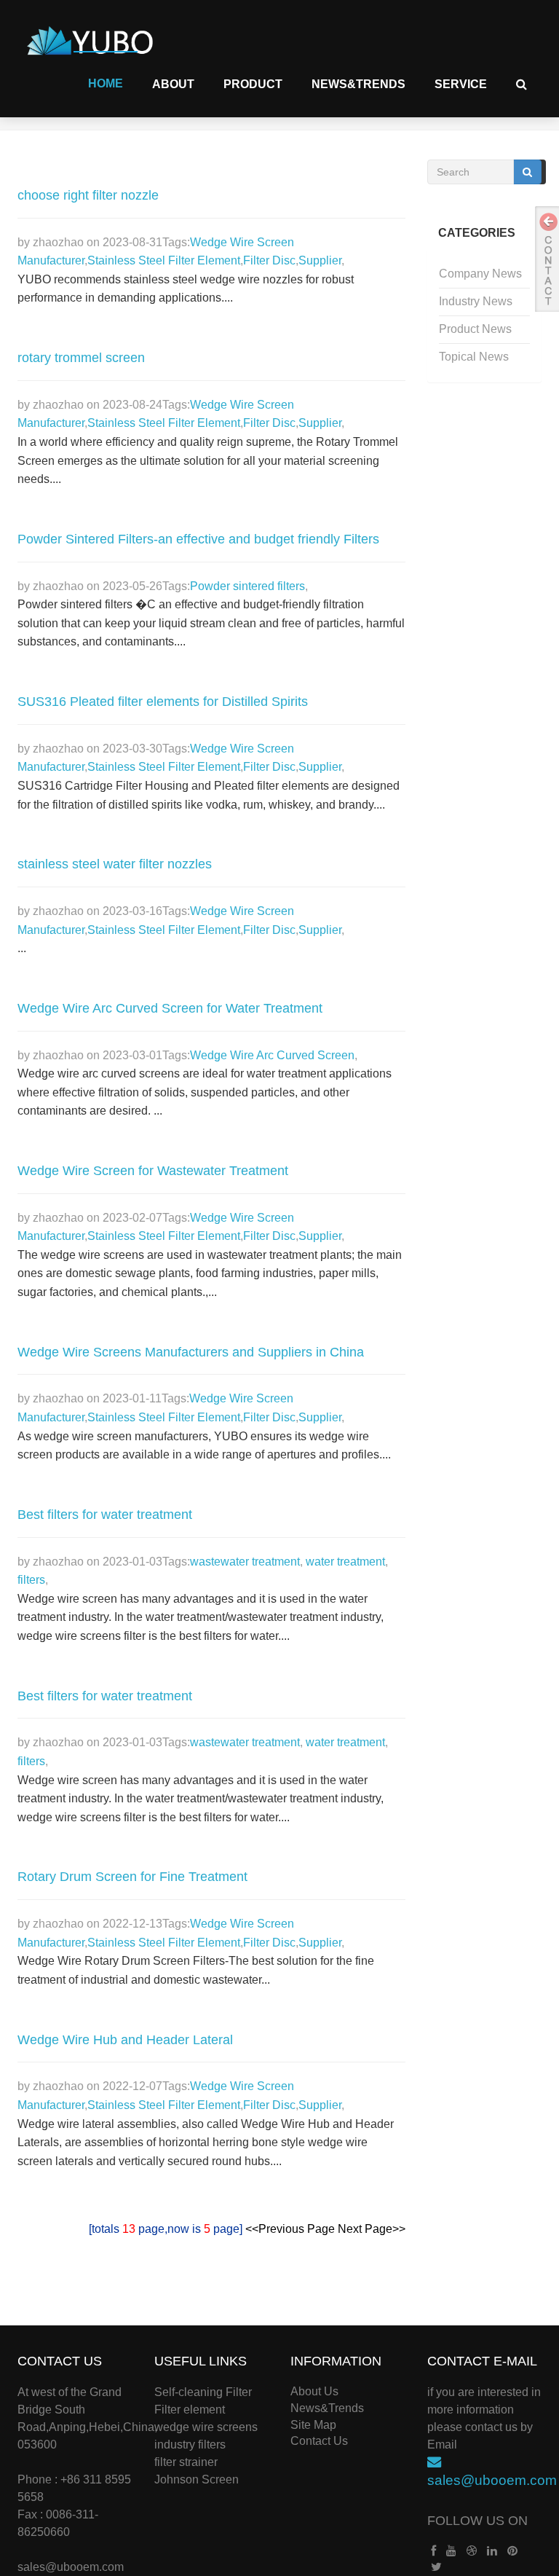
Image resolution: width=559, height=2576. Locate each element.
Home (106, 83)
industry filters (190, 2445)
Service (461, 84)
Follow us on (477, 2521)
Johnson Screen (197, 2479)
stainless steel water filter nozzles (115, 864)
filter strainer (186, 2462)
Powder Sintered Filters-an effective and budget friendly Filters (198, 539)
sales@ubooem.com (71, 2567)
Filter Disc (269, 260)
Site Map (313, 2425)
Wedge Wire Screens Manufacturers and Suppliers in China (191, 1352)
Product (253, 84)
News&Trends (358, 84)
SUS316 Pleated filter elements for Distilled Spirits (163, 702)
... (22, 948)
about (173, 84)
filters (31, 1580)
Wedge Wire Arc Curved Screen (272, 1055)
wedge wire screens (206, 2427)
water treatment (344, 1562)
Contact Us (319, 2441)
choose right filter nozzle (88, 195)
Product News (475, 329)
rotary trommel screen (81, 358)
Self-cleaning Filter (203, 2392)
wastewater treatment (245, 1562)
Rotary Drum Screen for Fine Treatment (132, 1877)
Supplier (320, 260)
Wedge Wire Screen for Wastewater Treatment (153, 1171)
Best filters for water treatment (105, 1515)
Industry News (476, 301)
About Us (314, 2391)
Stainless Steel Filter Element (164, 260)
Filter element (190, 2410)
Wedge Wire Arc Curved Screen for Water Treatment (170, 1008)
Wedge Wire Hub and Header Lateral (125, 2040)
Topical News (474, 357)
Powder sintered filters (247, 586)
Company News (480, 274)
